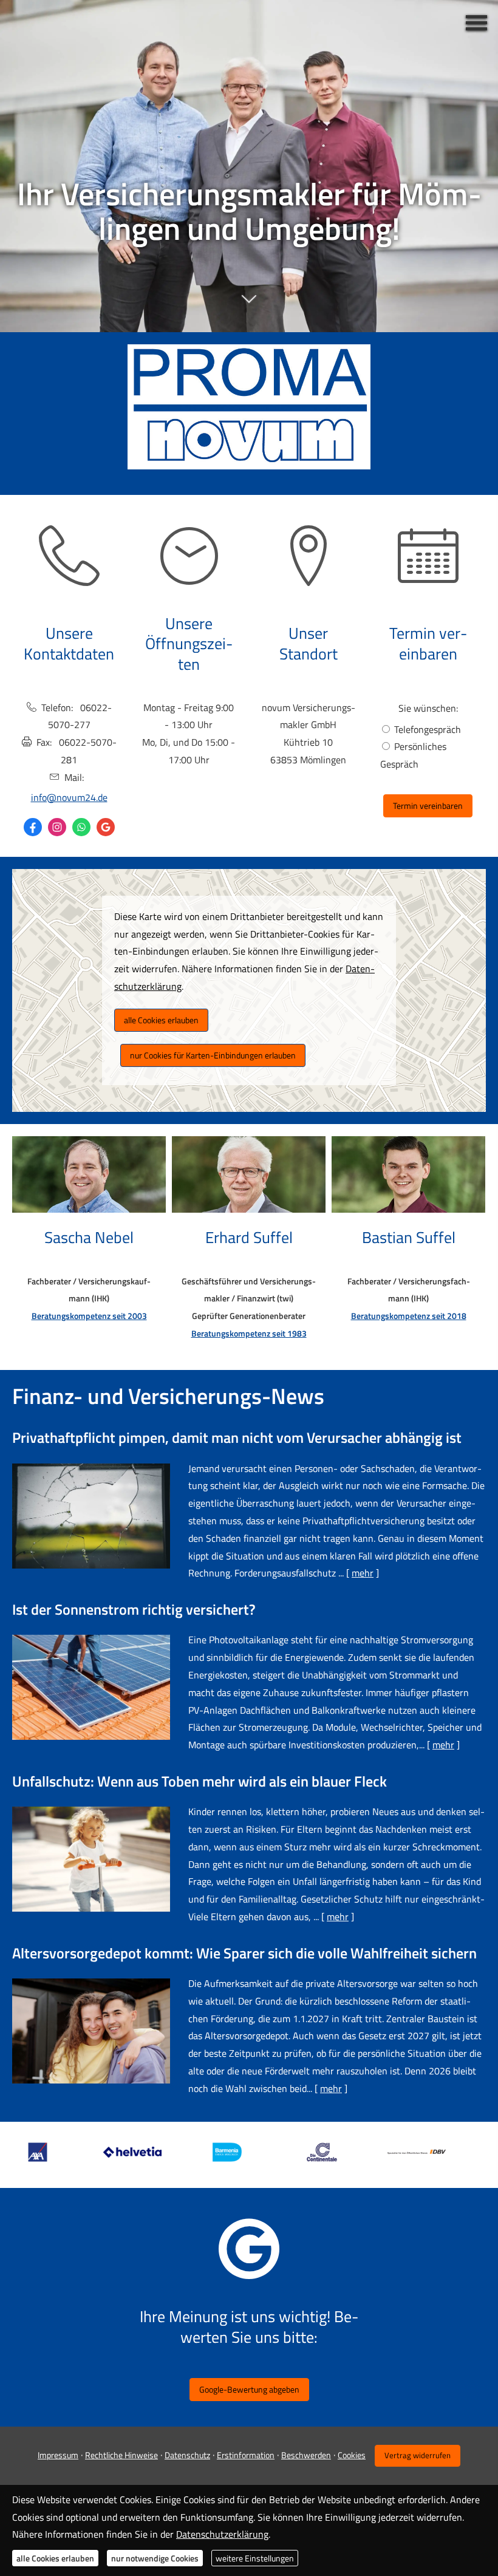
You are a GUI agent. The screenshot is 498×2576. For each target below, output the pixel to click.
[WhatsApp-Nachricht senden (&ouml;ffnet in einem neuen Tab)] (81, 827)
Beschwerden (306, 2455)
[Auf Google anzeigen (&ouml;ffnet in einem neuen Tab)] (106, 827)
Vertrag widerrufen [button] (418, 2455)
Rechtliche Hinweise (121, 2455)
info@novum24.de (69, 797)
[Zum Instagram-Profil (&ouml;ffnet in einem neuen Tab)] (57, 827)
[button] (249, 305)
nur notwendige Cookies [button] (155, 2558)
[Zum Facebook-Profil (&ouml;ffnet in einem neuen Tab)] (33, 827)
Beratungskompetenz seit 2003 (89, 1316)
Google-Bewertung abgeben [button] (249, 2389)
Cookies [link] (352, 2455)
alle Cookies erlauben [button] (161, 1020)
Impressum (58, 2455)
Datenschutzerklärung (222, 2534)
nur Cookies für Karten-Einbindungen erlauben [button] (213, 1055)
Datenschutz (187, 2455)
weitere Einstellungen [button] (255, 2558)
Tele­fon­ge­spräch (428, 729)
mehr (363, 1573)
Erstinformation (246, 2455)
